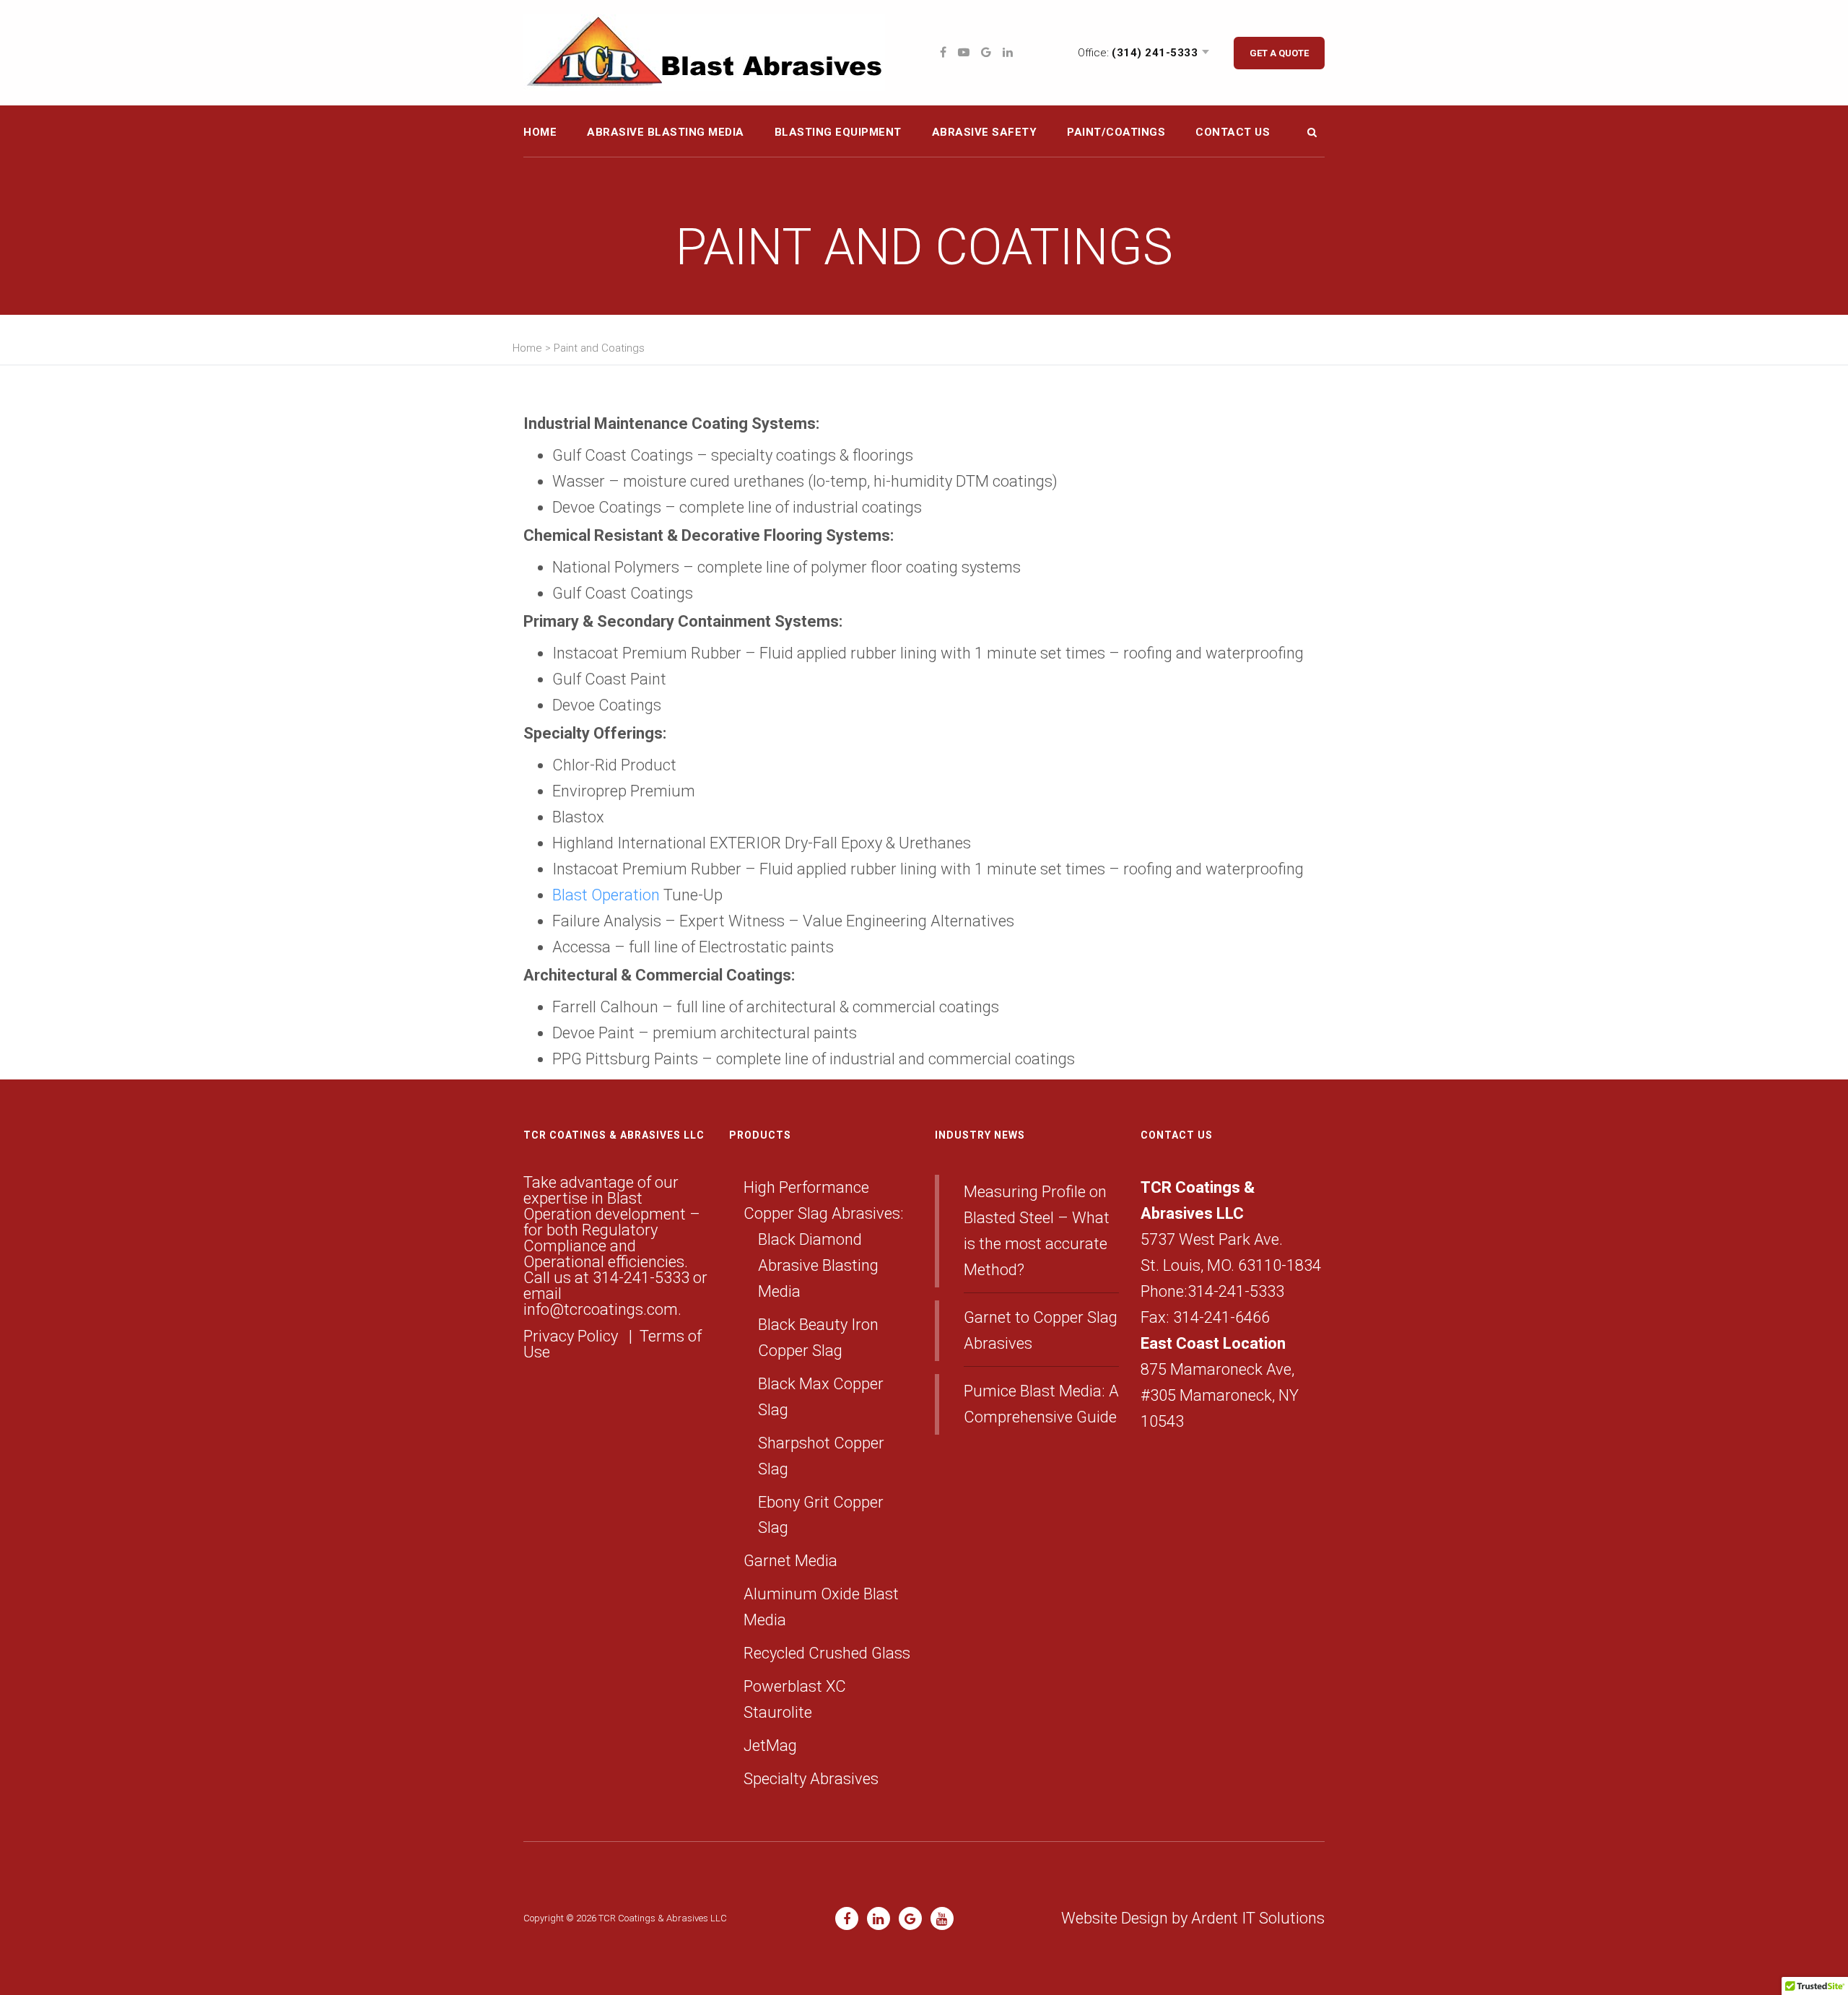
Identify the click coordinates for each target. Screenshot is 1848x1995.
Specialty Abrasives (811, 1779)
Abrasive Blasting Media (666, 132)
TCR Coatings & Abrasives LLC (663, 1918)
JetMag (770, 1746)
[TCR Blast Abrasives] (704, 52)
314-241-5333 (641, 1278)
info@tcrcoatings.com (601, 1309)
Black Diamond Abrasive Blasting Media (818, 1265)
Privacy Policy (572, 1336)
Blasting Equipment (838, 132)
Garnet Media (790, 1561)
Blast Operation (606, 895)
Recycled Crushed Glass (827, 1653)
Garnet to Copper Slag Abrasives (1041, 1330)
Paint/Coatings (1116, 132)
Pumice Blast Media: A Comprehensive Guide (1041, 1404)
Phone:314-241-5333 (1212, 1291)
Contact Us (1233, 132)
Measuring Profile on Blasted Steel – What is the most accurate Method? (1037, 1231)
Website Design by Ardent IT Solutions (1193, 1918)
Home (540, 132)
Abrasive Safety (985, 132)
